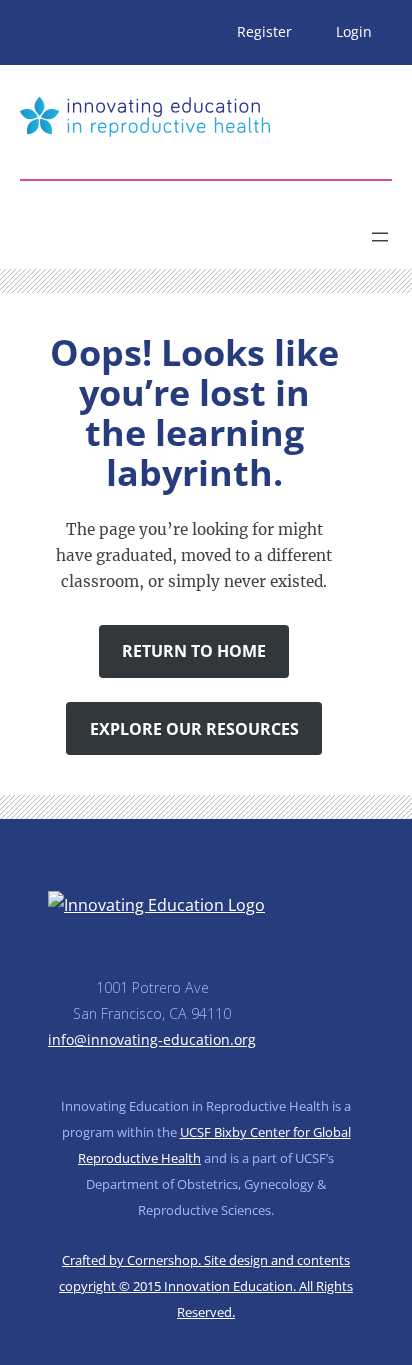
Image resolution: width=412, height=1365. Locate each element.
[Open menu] (380, 237)
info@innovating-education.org (152, 1039)
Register (264, 31)
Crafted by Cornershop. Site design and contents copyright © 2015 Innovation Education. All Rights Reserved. (206, 1286)
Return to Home (194, 651)
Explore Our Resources (194, 729)
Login (354, 31)
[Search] (196, 229)
